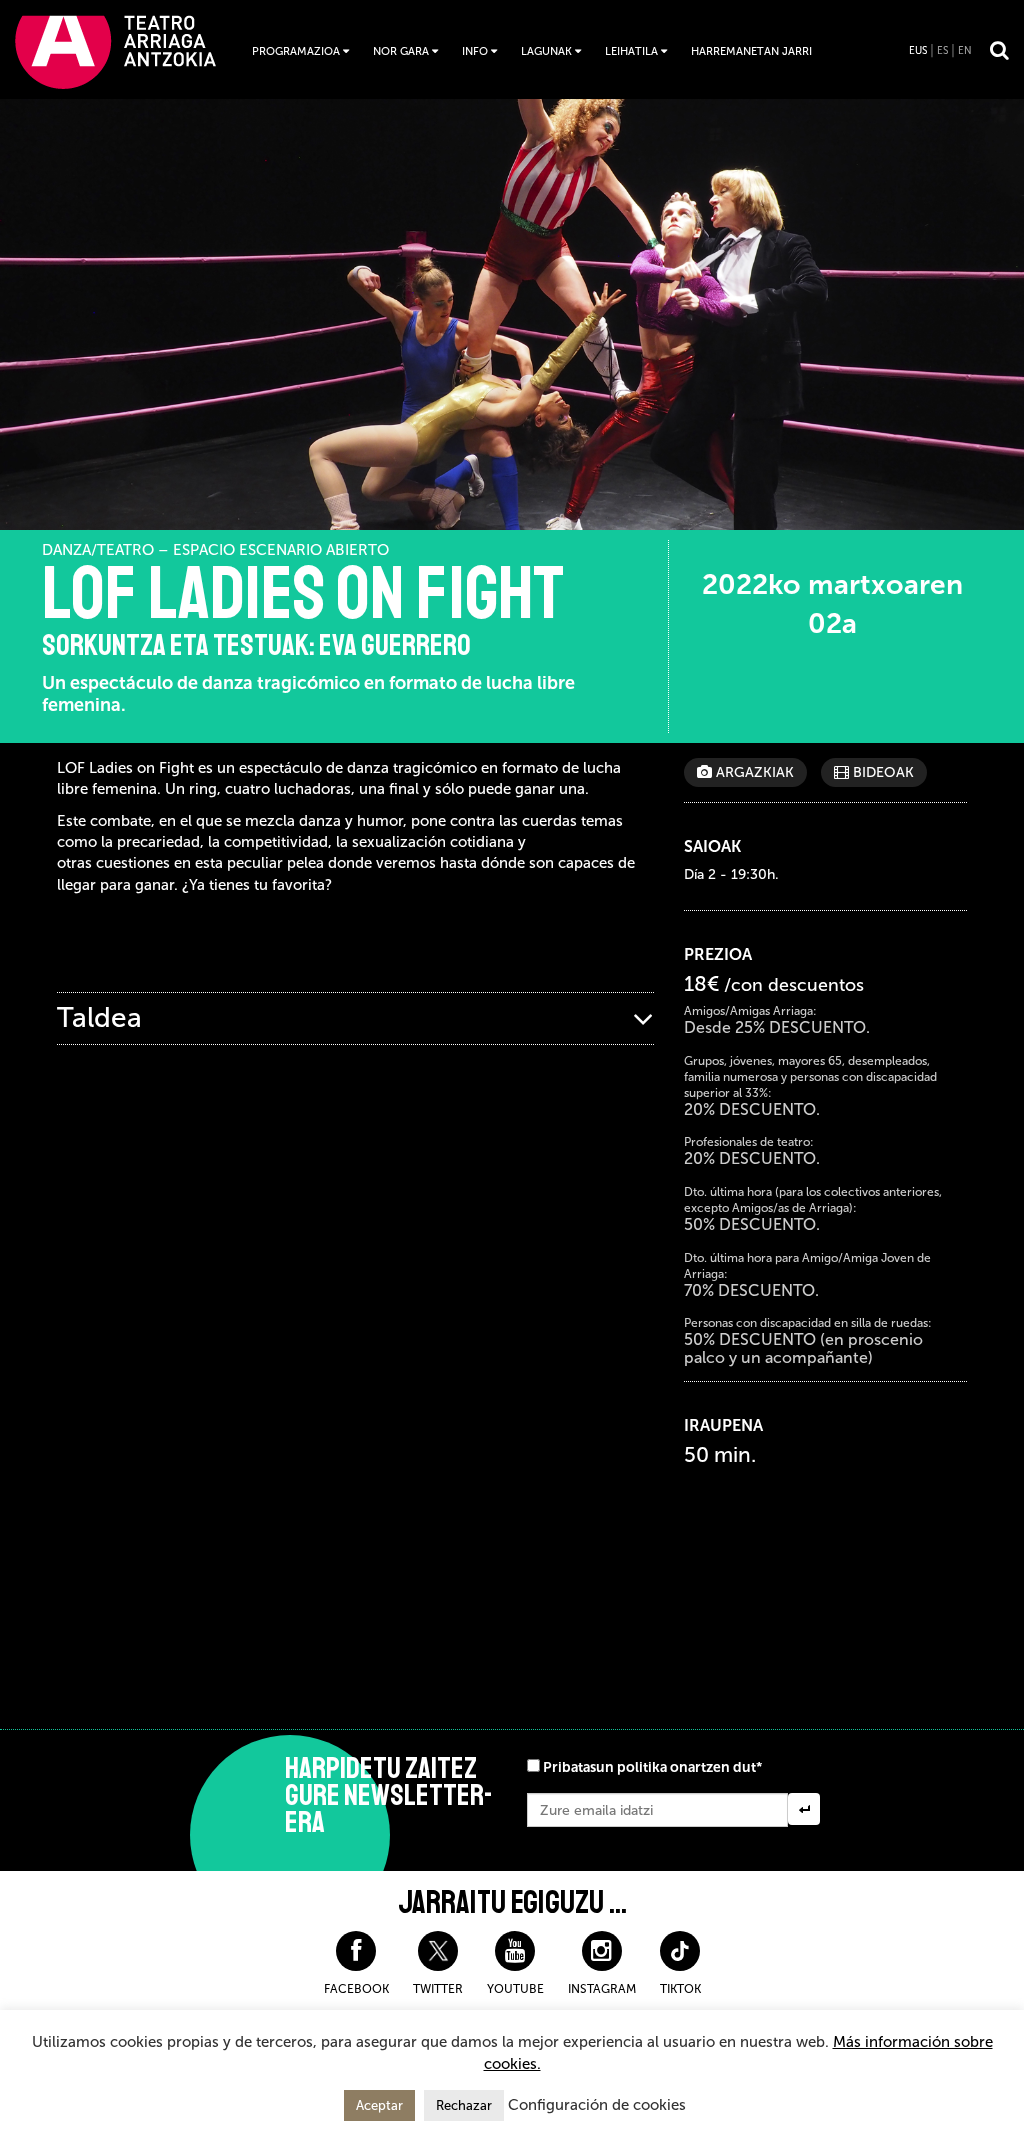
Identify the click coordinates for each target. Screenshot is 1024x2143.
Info (475, 51)
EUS (918, 51)
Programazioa (296, 51)
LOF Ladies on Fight (303, 594)
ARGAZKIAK (753, 772)
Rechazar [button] (464, 2105)
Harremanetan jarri (751, 51)
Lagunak (546, 51)
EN (965, 51)
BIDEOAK (881, 772)
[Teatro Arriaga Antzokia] (115, 51)
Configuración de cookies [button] (597, 2105)
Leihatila (631, 51)
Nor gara (401, 51)
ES (942, 51)
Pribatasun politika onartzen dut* (652, 1767)
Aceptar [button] (379, 2105)
